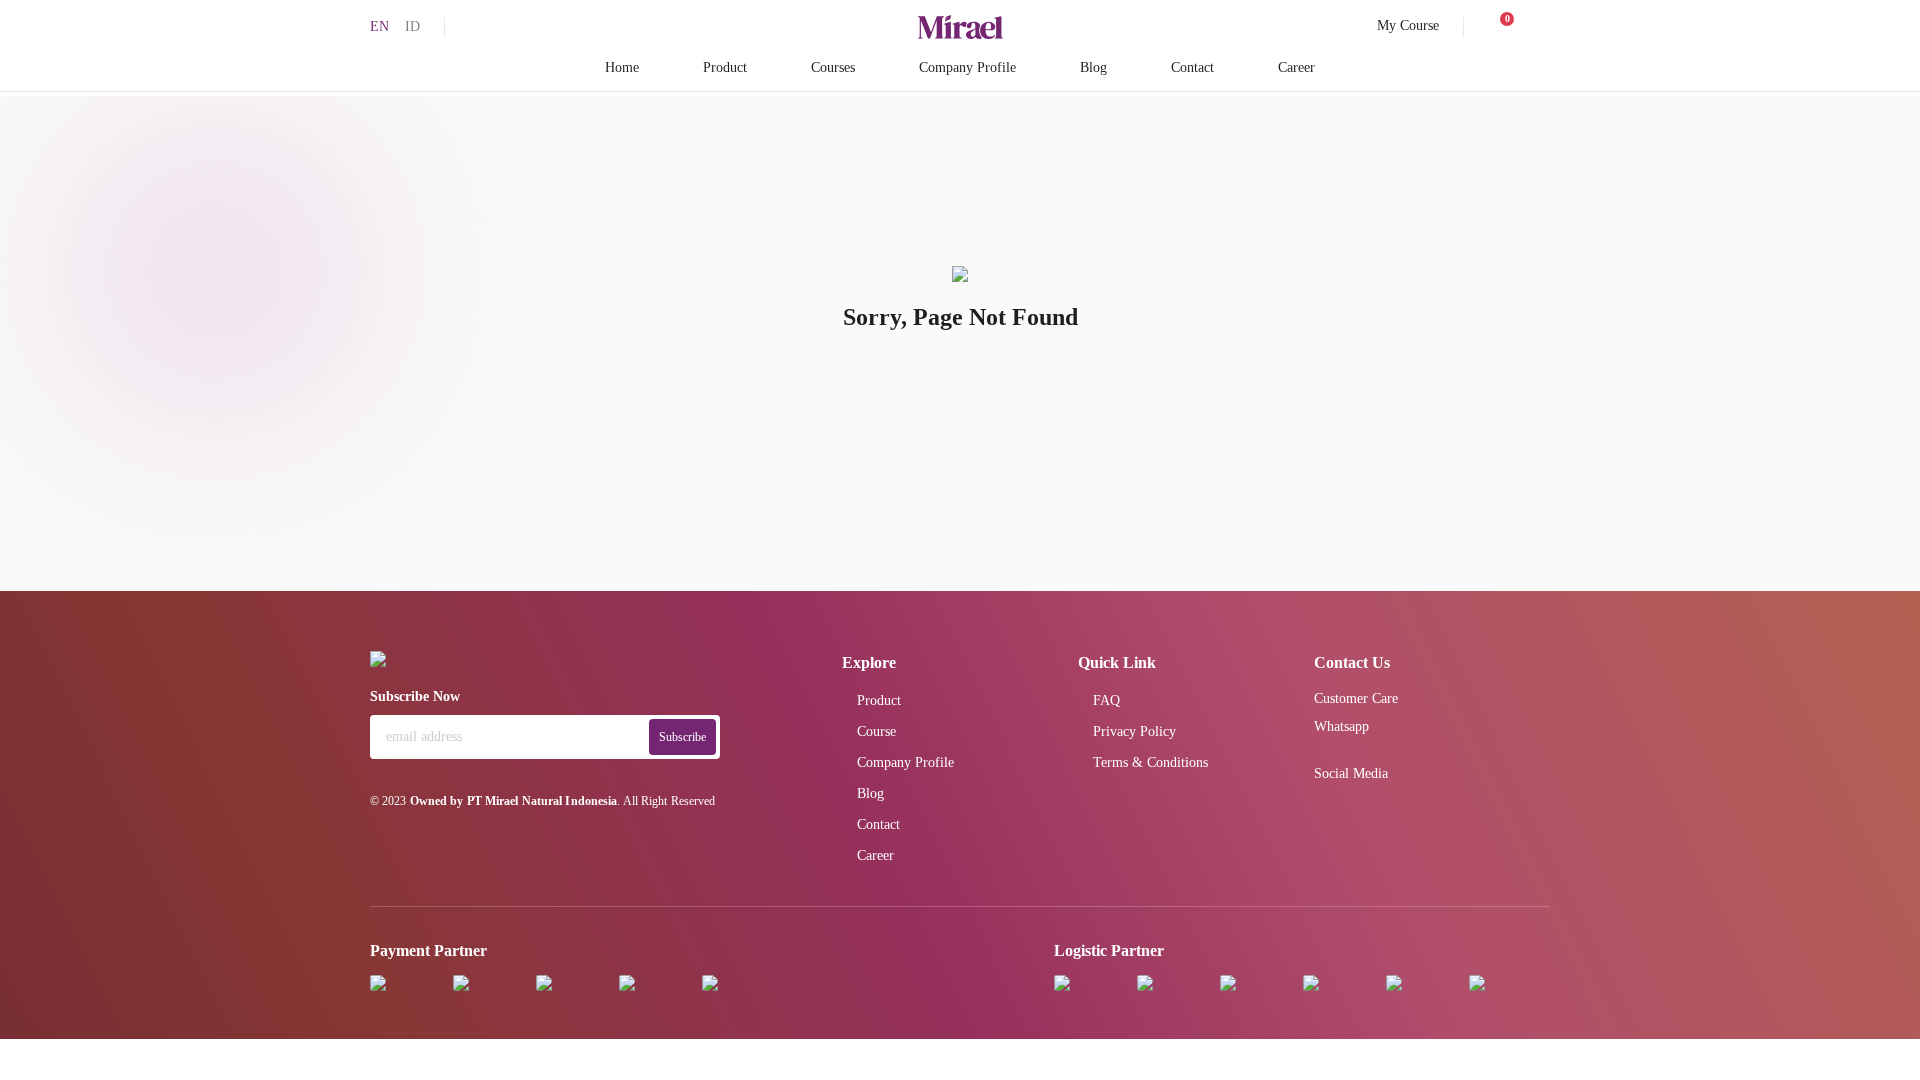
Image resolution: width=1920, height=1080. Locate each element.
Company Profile (967, 67)
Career (1296, 67)
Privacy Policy (1134, 731)
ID (412, 26)
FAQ (1106, 700)
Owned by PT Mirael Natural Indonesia (514, 801)
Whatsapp (1341, 726)
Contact (1192, 67)
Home (622, 67)
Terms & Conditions (1150, 762)
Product (725, 67)
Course (876, 731)
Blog (1093, 67)
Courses (833, 67)
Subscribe (682, 737)
